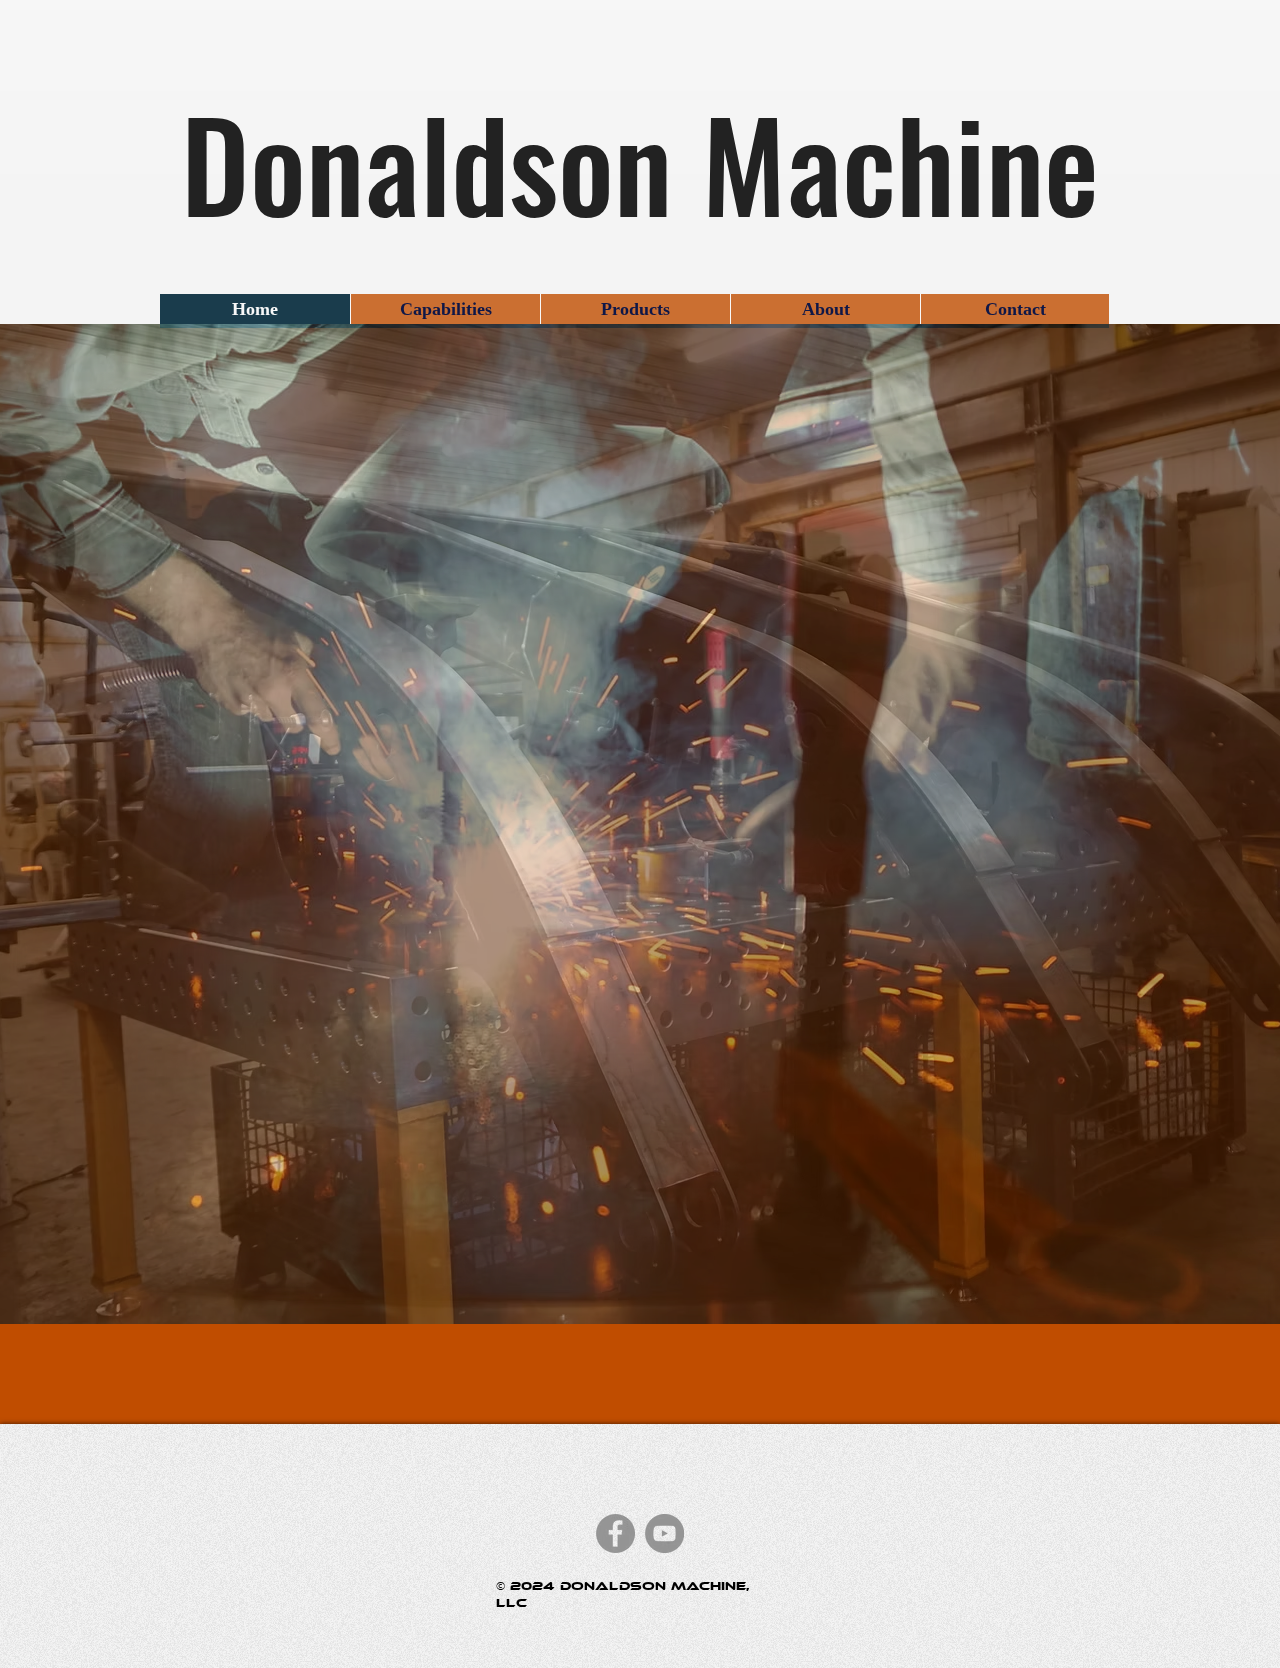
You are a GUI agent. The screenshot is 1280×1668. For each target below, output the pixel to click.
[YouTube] (664, 1533)
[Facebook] (615, 1533)
